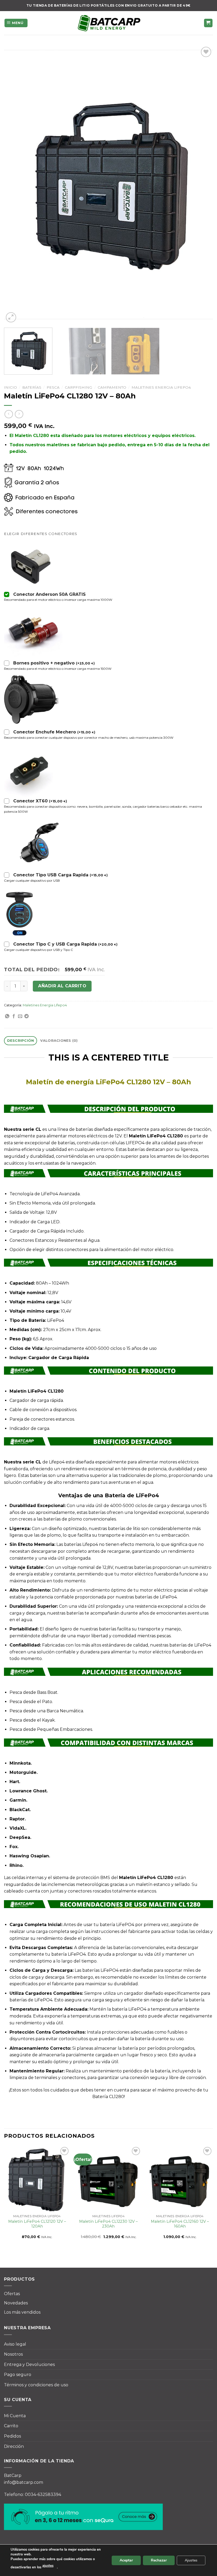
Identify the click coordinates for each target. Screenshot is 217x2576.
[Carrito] (208, 23)
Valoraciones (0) (59, 1041)
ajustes (48, 2566)
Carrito (11, 2426)
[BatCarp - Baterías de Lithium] (108, 23)
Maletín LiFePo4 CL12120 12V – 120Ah (37, 2224)
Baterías (32, 387)
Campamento (112, 387)
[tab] (21, 1041)
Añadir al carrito (62, 986)
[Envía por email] (20, 1016)
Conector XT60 (40, 801)
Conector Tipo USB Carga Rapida (60, 875)
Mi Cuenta (15, 2416)
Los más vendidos (22, 2312)
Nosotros (13, 2354)
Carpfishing (78, 387)
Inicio (10, 387)
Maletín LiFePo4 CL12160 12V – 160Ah (180, 2224)
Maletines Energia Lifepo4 (161, 387)
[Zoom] (11, 317)
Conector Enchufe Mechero (54, 732)
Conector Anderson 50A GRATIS (49, 594)
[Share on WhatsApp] (7, 1016)
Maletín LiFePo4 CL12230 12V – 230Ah (108, 2224)
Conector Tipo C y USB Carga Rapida (65, 944)
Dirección (14, 2446)
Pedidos (12, 2436)
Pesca (53, 387)
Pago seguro (18, 2375)
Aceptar (126, 2560)
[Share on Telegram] (26, 1016)
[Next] (202, 185)
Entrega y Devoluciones (29, 2365)
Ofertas (12, 2294)
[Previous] (15, 185)
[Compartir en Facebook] (14, 1016)
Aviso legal (15, 2344)
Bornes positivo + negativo (54, 663)
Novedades (16, 2303)
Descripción (21, 1041)
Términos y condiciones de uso (36, 2385)
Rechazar (159, 2560)
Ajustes (191, 2560)
